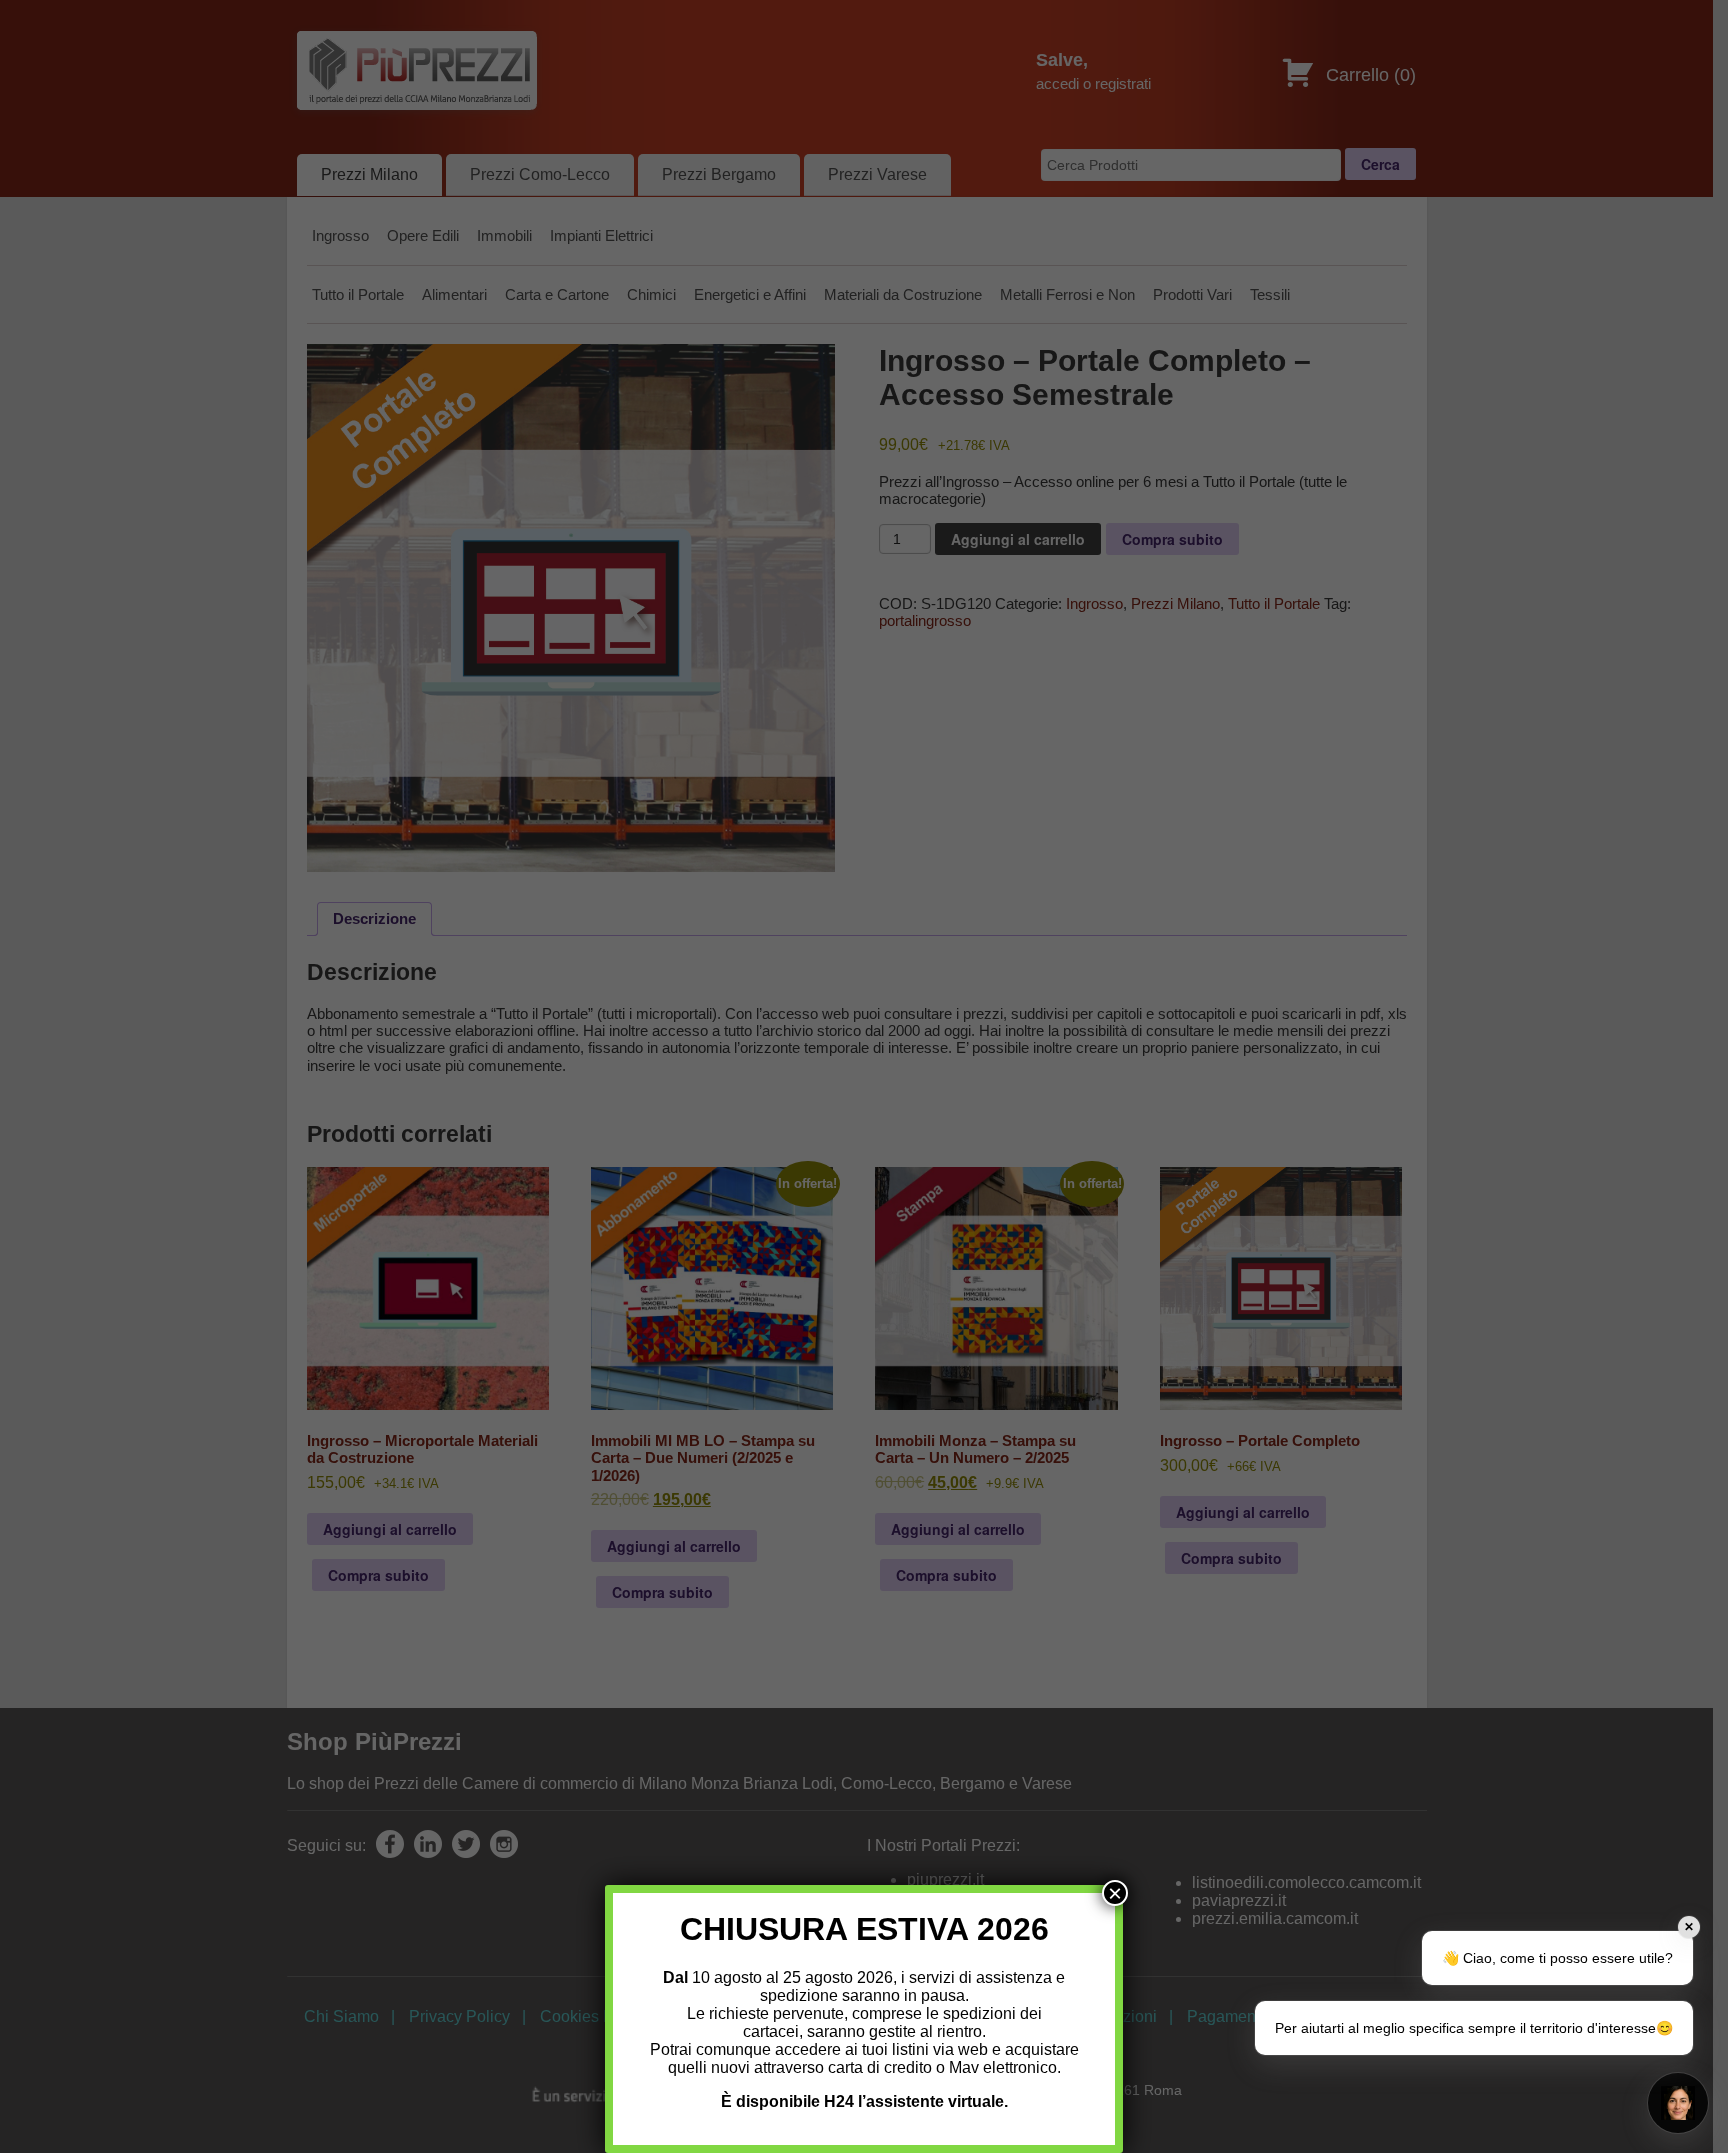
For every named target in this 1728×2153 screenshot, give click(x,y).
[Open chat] (1678, 2103)
